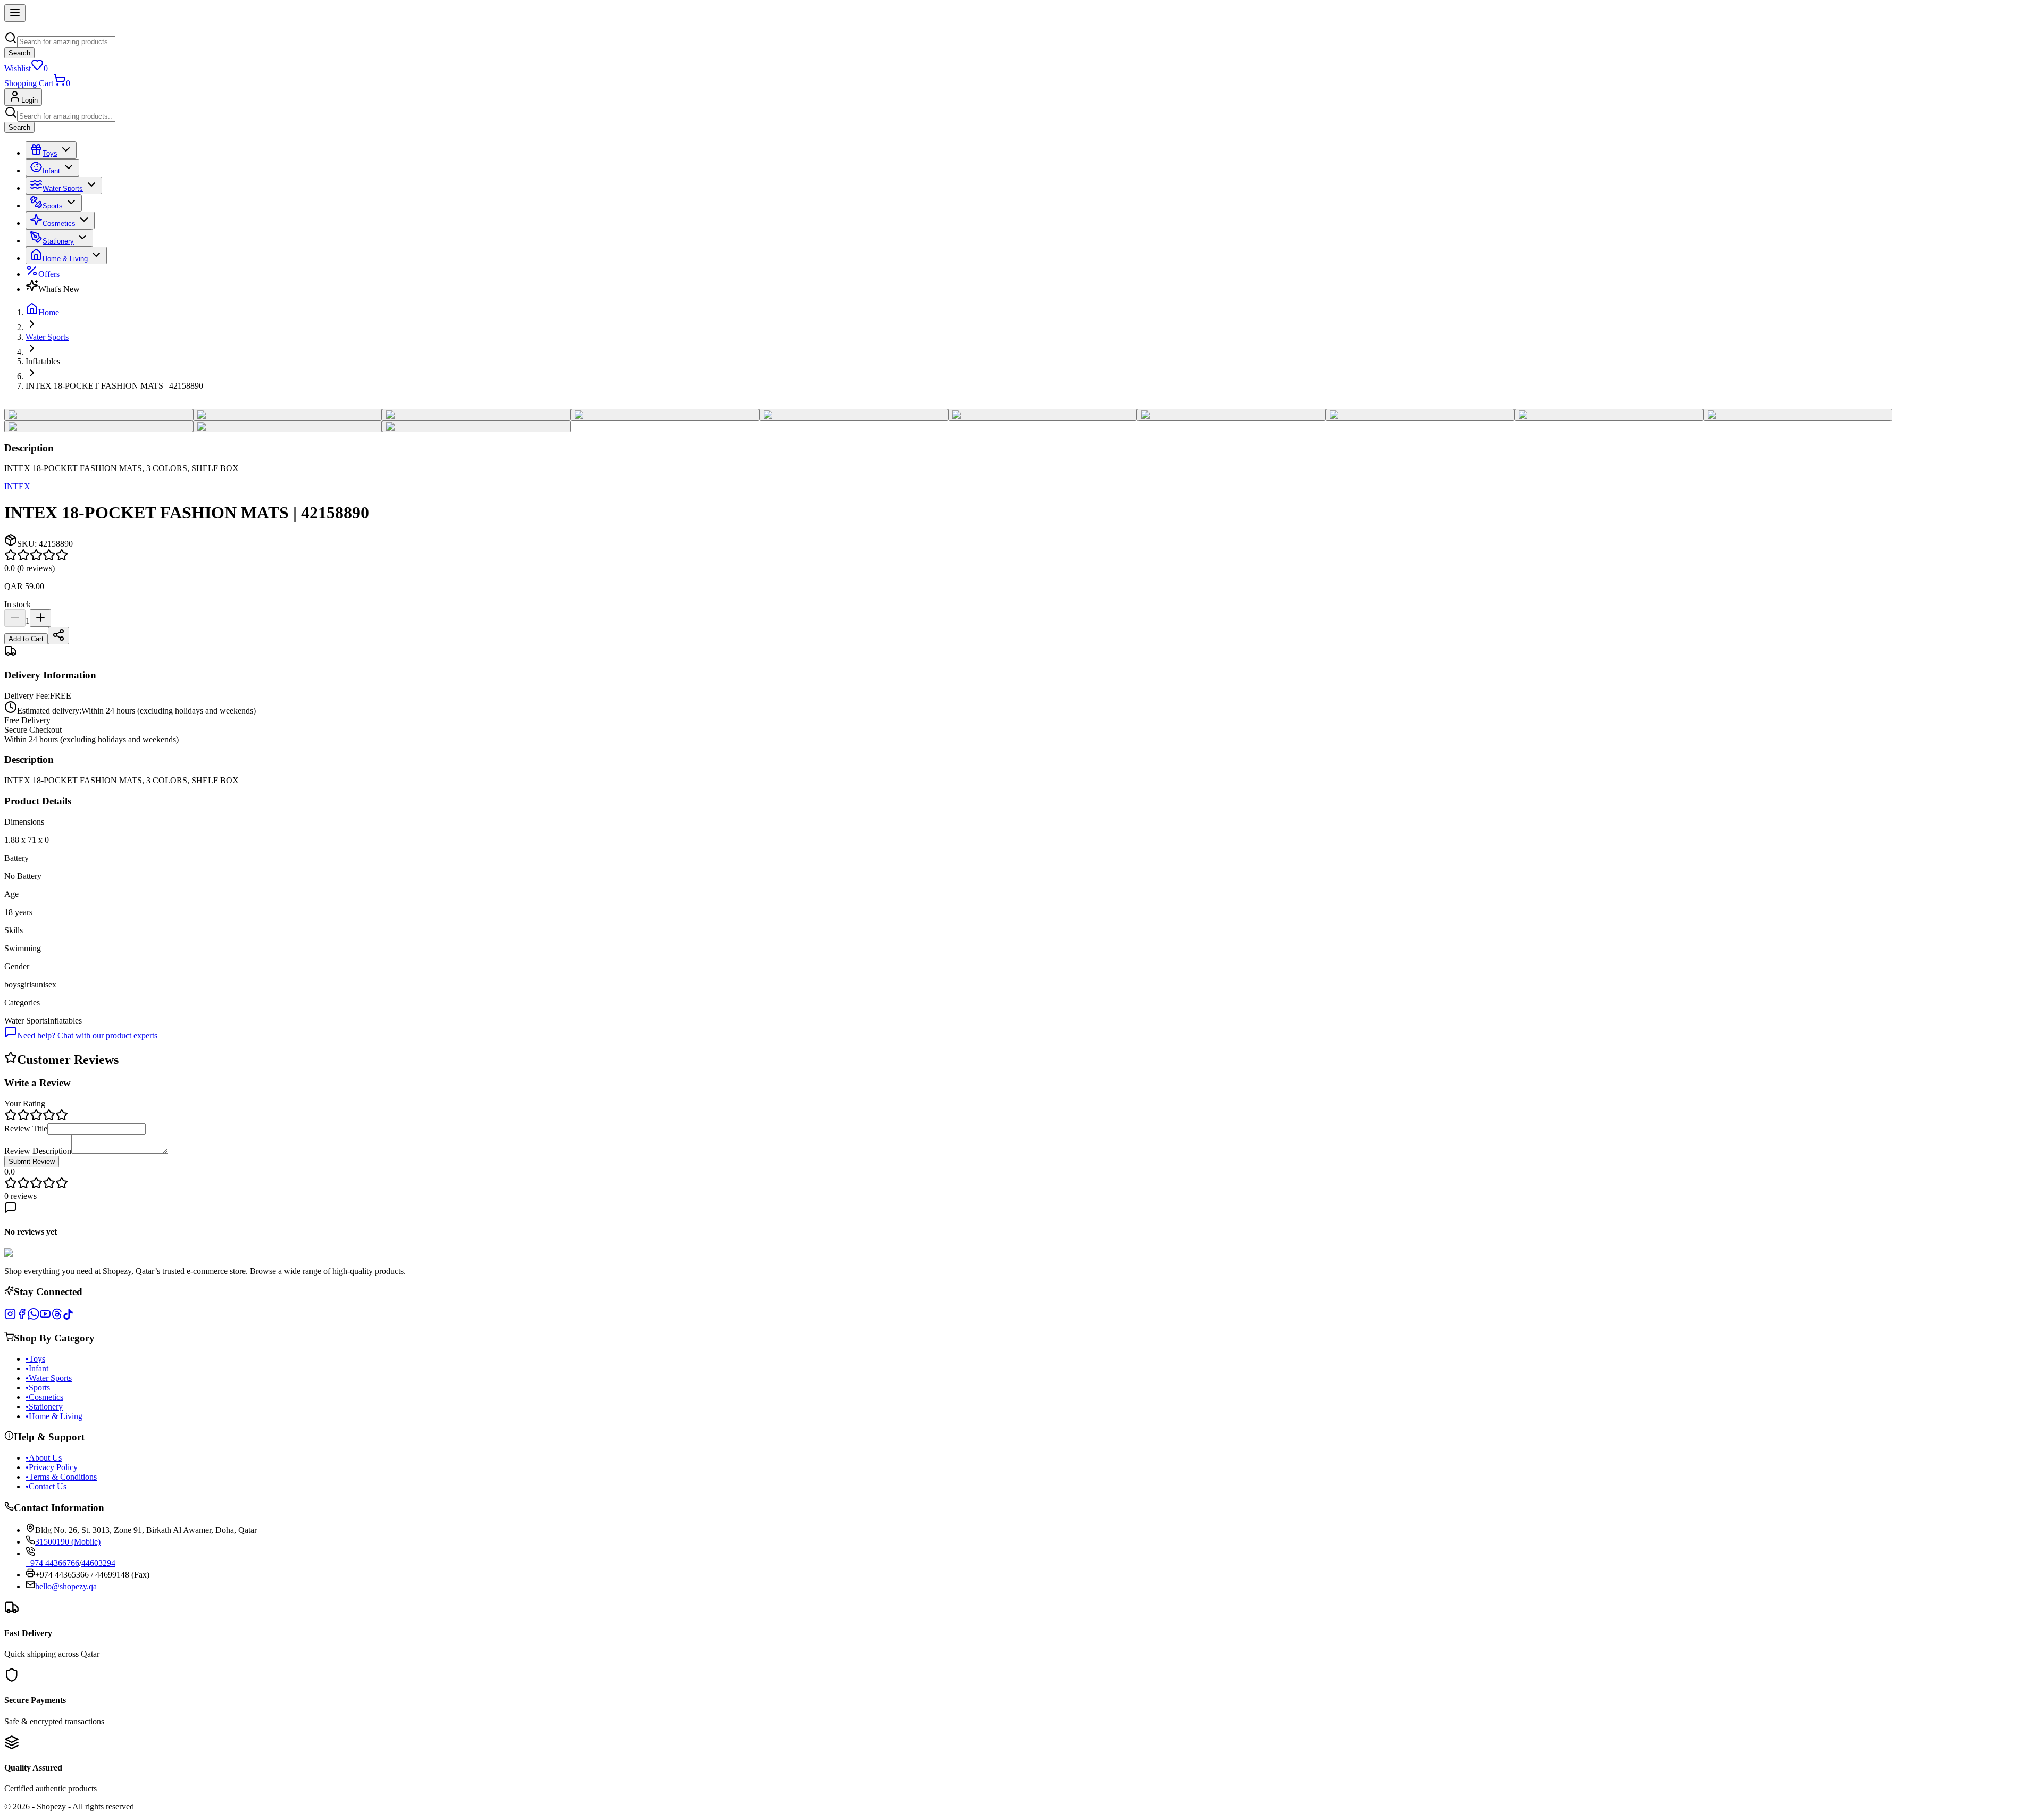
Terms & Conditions (61, 1477)
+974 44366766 (52, 1563)
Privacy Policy (52, 1467)
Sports (53, 206)
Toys (50, 153)
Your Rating (25, 1104)
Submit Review (32, 1161)
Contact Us (46, 1486)
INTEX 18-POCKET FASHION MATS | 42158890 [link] (114, 386)
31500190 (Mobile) (68, 1542)
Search (19, 53)
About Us (44, 1458)
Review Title (26, 1129)
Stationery (58, 241)
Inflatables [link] (43, 361)
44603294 (98, 1563)
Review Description (38, 1151)
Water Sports (63, 188)
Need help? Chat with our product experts (87, 1035)
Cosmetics (59, 224)
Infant (51, 171)
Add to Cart (26, 639)
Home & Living (65, 259)
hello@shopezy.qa (66, 1586)
